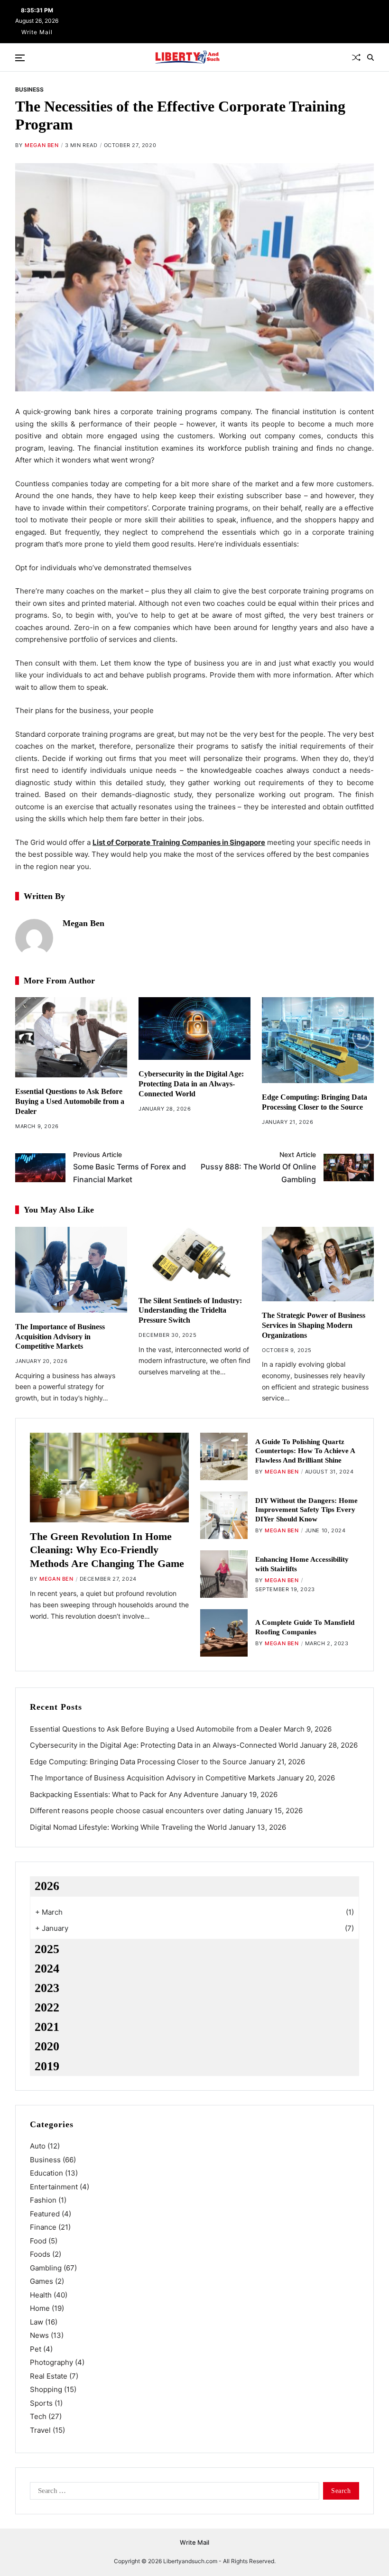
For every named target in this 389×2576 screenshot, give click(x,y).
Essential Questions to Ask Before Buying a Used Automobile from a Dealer (70, 1101)
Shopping (46, 2389)
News (39, 2335)
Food (38, 2241)
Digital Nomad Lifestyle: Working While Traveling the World (128, 1827)
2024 (47, 1969)
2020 (47, 2046)
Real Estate (49, 2376)
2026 (47, 1886)
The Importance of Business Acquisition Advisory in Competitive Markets (60, 1337)
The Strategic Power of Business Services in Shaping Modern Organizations (314, 1325)
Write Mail (37, 32)
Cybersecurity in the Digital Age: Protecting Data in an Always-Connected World (191, 1084)
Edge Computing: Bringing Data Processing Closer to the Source (138, 1762)
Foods (40, 2254)
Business (29, 89)
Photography (51, 2362)
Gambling (46, 2268)
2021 (47, 2027)
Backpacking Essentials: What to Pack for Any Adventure (124, 1794)
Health (41, 2295)
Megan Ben (42, 145)
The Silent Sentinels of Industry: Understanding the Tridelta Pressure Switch (190, 1311)
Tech (38, 2416)
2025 (47, 1949)
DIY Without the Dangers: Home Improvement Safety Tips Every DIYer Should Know (306, 1510)
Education (46, 2173)
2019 (47, 2066)
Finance (43, 2227)
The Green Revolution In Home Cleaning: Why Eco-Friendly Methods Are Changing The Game (107, 1550)
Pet (36, 2349)
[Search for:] (173, 2493)
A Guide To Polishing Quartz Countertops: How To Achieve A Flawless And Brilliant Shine (305, 1451)
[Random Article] (356, 57)
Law (37, 2322)
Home (40, 2308)
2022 (47, 2007)
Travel (40, 2430)
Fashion (43, 2200)
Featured (45, 2214)
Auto (38, 2146)
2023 (47, 1988)
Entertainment (54, 2187)
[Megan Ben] (34, 938)
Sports (41, 2403)
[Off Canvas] (20, 58)
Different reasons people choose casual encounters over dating (137, 1811)
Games (42, 2281)
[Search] (370, 57)
